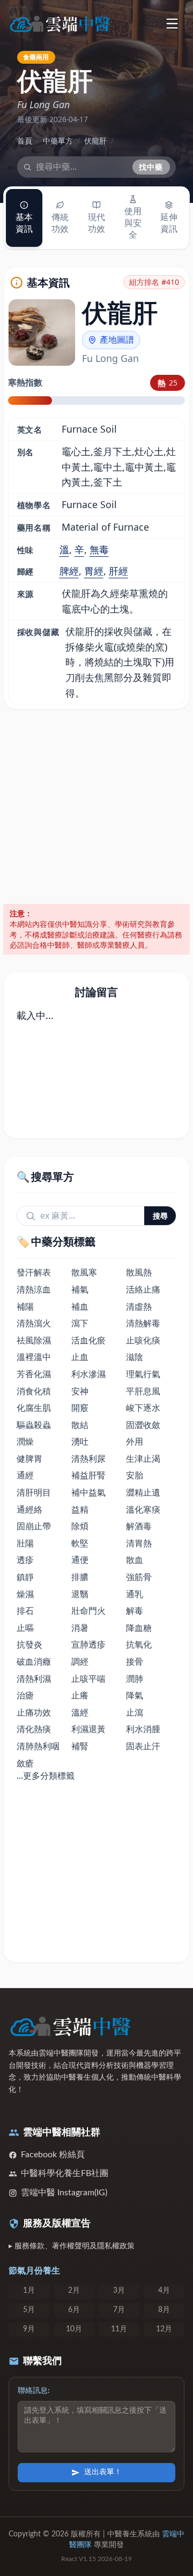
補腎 (80, 1746)
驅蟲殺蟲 (34, 1425)
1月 (29, 2291)
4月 (164, 2291)
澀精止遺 (143, 1492)
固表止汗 (143, 1746)
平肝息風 (143, 1391)
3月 (119, 2291)
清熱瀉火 (34, 1323)
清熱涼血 (34, 1289)
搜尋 (160, 1216)
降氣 (135, 1695)
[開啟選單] (172, 23)
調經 (80, 1661)
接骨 (135, 1661)
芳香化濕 (34, 1374)
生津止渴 (143, 1459)
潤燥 (25, 1441)
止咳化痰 (143, 1340)
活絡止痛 (143, 1289)
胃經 (94, 571)
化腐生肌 (34, 1408)
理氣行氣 (143, 1374)
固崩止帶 (34, 1526)
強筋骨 (139, 1577)
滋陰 (135, 1357)
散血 (135, 1560)
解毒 (135, 1611)
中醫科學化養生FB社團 (65, 2173)
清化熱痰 (34, 1729)
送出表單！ (103, 2472)
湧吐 (80, 1441)
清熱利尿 (88, 1459)
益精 (80, 1509)
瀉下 (80, 1323)
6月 (74, 2310)
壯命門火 (88, 1611)
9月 (29, 2329)
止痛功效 (34, 1712)
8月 (164, 2310)
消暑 (80, 1628)
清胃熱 (139, 1543)
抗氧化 (139, 1644)
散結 (80, 1425)
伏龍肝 (95, 141)
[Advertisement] (96, 807)
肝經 (118, 571)
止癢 (80, 1695)
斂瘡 (25, 1763)
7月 (119, 2310)
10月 (74, 2329)
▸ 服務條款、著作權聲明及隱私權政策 (72, 2246)
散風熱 (139, 1272)
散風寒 (84, 1272)
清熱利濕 (34, 1679)
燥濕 (25, 1594)
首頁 (25, 141)
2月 (74, 2291)
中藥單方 (58, 141)
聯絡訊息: (34, 2391)
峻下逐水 (143, 1408)
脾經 (69, 571)
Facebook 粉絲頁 (53, 2155)
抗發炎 (29, 1644)
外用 (135, 1441)
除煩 (80, 1526)
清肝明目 (34, 1492)
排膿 (80, 1577)
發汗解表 (34, 1272)
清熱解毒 (143, 1323)
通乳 (135, 1594)
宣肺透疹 (88, 1644)
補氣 (80, 1289)
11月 (119, 2329)
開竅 (80, 1408)
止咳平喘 (88, 1679)
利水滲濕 (88, 1374)
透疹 (25, 1560)
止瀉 (135, 1712)
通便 (80, 1560)
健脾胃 (29, 1459)
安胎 (135, 1475)
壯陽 (25, 1543)
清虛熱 (139, 1306)
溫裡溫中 (34, 1357)
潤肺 (135, 1679)
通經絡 (29, 1509)
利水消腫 (143, 1729)
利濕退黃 (88, 1729)
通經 (25, 1475)
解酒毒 (139, 1526)
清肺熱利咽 (38, 1746)
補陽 (25, 1306)
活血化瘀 (88, 1340)
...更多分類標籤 (46, 1776)
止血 (80, 1357)
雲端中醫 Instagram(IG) (64, 2193)
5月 (29, 2310)
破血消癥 (34, 1661)
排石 (25, 1611)
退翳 (80, 1594)
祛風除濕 (34, 1340)
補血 (80, 1306)
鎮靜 (25, 1577)
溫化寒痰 (143, 1509)
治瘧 (25, 1695)
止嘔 (25, 1628)
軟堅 (80, 1543)
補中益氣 (88, 1492)
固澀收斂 (143, 1425)
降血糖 (139, 1628)
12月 (164, 2329)
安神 (80, 1391)
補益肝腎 (88, 1475)
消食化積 (34, 1391)
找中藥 (151, 167)
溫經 (80, 1712)
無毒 (99, 549)
